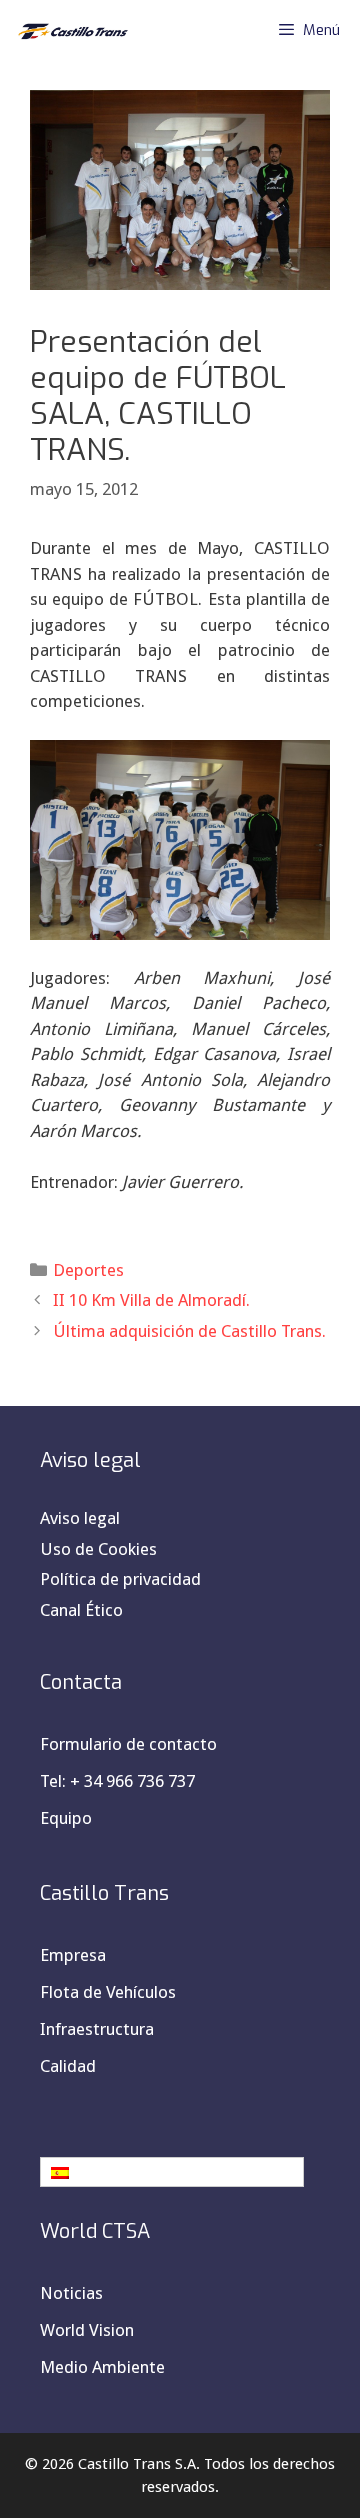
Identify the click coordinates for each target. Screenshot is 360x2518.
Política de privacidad (120, 1579)
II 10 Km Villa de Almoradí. (151, 1300)
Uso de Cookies (98, 1549)
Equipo (66, 1818)
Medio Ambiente (102, 2367)
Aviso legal (80, 1518)
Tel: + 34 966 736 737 (117, 1781)
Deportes (88, 1270)
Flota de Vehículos (108, 1992)
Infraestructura (97, 2029)
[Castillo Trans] (70, 30)
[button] (172, 2172)
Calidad (68, 2066)
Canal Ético (81, 1610)
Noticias (71, 2293)
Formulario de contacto (128, 1744)
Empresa (73, 1955)
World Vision (87, 2330)
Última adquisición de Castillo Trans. (189, 1331)
